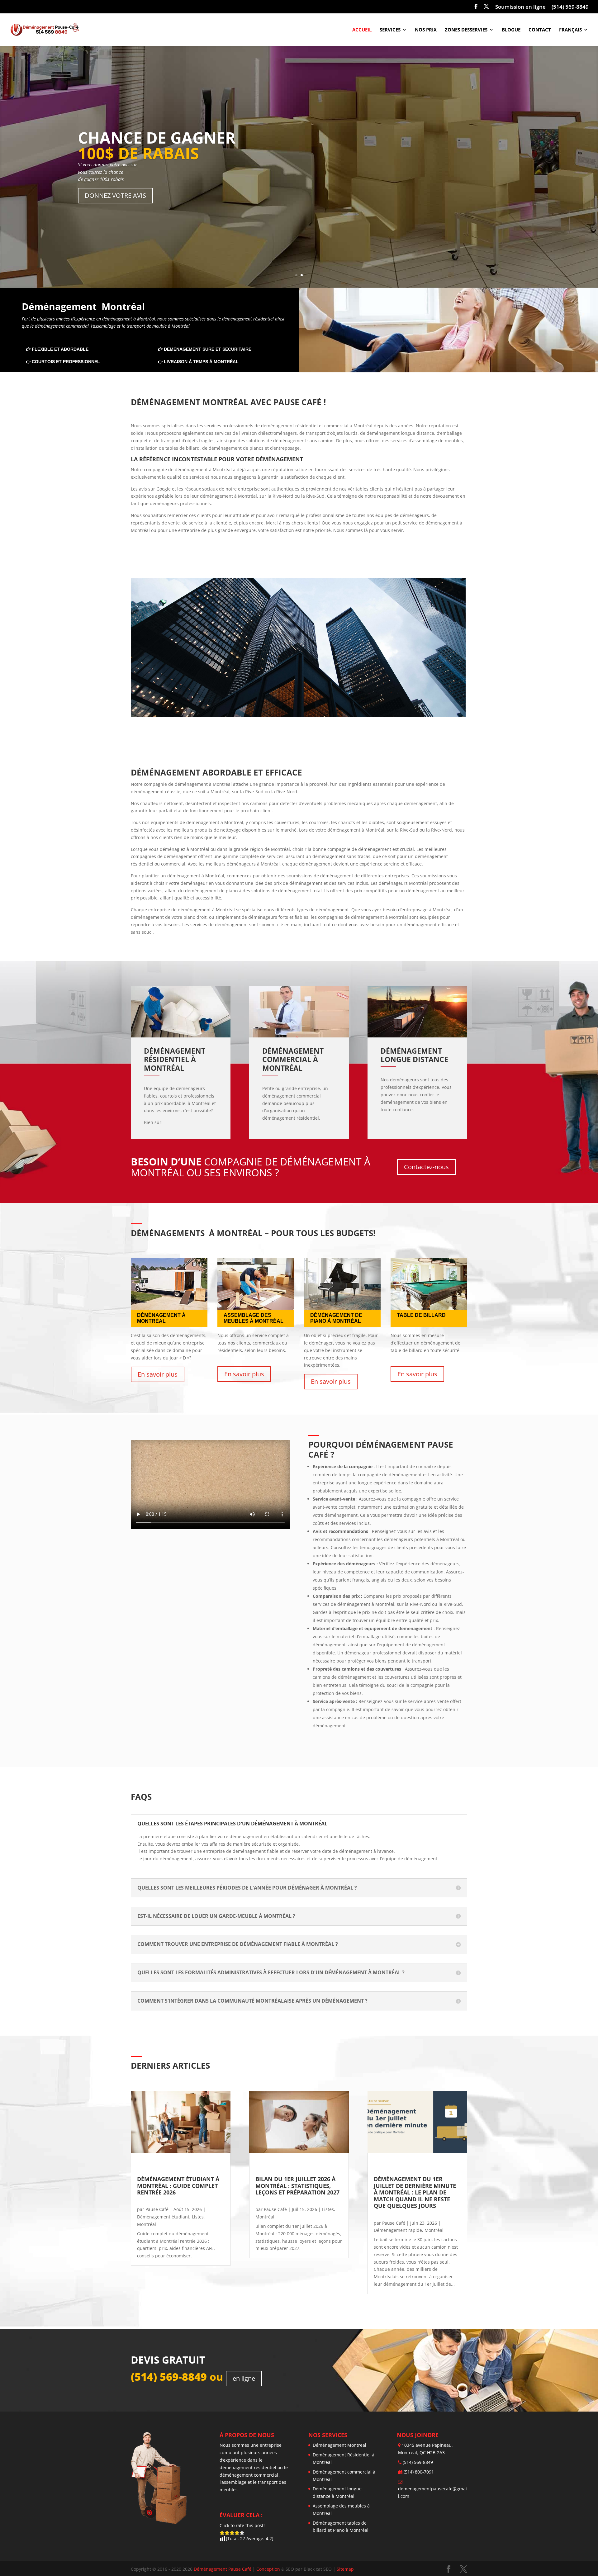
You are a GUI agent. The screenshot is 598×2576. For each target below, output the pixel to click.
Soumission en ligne (520, 7)
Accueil (362, 30)
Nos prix (426, 30)
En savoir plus (158, 1374)
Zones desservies (466, 30)
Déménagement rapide (398, 2230)
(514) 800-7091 (419, 2472)
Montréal (147, 2224)
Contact (540, 30)
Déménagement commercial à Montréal (294, 1059)
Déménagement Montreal (339, 2445)
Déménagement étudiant (163, 2217)
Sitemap (345, 2569)
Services (390, 30)
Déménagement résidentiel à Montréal (176, 1059)
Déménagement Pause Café (223, 2569)
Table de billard (421, 1315)
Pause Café (157, 2209)
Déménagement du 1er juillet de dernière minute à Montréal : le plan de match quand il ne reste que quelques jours (416, 2192)
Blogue (511, 30)
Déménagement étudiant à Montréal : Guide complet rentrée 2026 (179, 2186)
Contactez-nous (426, 1167)
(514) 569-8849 (570, 7)
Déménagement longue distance (414, 1055)
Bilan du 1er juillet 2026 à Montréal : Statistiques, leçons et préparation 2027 (297, 2186)
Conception (269, 2569)
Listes (198, 2217)
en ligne (244, 2378)
